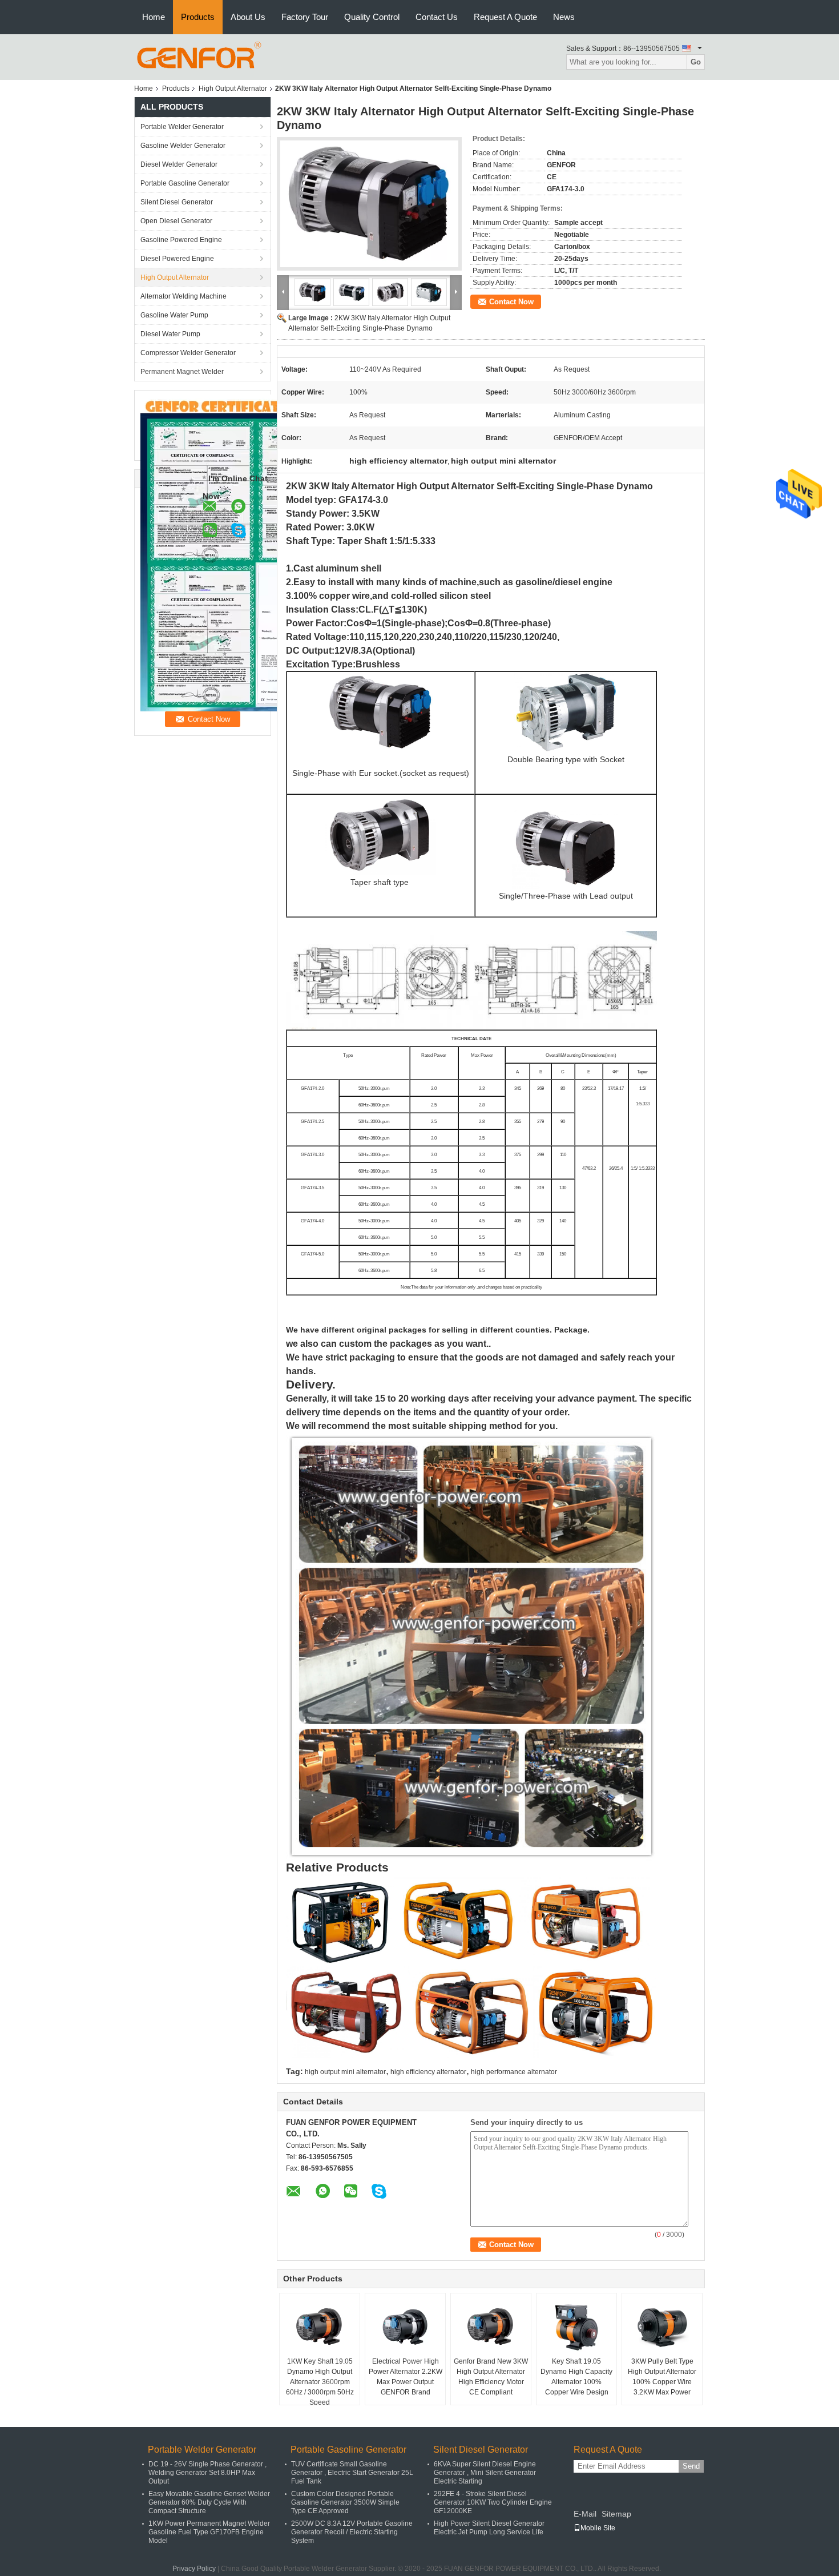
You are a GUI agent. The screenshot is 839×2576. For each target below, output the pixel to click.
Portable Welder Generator (182, 127)
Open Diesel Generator (176, 221)
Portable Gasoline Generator (185, 183)
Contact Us (437, 17)
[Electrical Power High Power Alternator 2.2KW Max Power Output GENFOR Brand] (405, 2328)
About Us (248, 17)
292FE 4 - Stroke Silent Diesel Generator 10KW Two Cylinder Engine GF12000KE (493, 2502)
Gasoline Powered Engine (181, 240)
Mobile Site (598, 2528)
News (564, 17)
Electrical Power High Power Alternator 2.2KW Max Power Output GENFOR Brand (406, 2377)
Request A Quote (505, 17)
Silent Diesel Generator (177, 202)
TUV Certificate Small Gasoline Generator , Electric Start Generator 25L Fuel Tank (352, 2473)
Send (691, 2466)
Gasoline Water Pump (174, 315)
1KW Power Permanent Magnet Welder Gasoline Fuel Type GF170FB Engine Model (209, 2532)
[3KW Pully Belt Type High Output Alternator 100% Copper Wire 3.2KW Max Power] (662, 2328)
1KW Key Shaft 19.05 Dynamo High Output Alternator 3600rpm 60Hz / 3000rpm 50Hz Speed (320, 2382)
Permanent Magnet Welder (182, 372)
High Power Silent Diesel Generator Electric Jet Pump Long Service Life (489, 2528)
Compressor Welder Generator (188, 353)
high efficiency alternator (428, 2072)
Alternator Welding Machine (183, 296)
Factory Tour (305, 17)
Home (154, 17)
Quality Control (372, 17)
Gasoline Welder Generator (183, 146)
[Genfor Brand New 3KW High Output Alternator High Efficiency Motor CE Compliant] (491, 2328)
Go (696, 62)
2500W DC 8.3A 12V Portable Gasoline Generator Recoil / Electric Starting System (352, 2532)
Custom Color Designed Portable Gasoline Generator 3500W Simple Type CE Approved (345, 2502)
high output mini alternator (345, 2072)
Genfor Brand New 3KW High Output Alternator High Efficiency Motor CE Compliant (491, 2377)
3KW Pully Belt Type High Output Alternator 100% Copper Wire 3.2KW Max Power (662, 2377)
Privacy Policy (194, 2569)
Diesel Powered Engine (177, 259)
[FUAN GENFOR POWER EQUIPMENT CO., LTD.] (199, 57)
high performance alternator (514, 2072)
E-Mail (585, 2514)
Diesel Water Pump (170, 334)
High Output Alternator (233, 88)
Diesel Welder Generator (179, 164)
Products (198, 17)
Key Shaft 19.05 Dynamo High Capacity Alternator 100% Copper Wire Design (576, 2377)
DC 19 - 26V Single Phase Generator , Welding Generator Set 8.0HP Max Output (207, 2473)
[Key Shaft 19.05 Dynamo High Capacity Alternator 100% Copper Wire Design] (576, 2328)
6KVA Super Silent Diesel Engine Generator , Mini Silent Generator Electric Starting (485, 2473)
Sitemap (616, 2514)
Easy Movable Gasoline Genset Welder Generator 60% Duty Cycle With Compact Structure (209, 2502)
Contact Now (511, 302)
